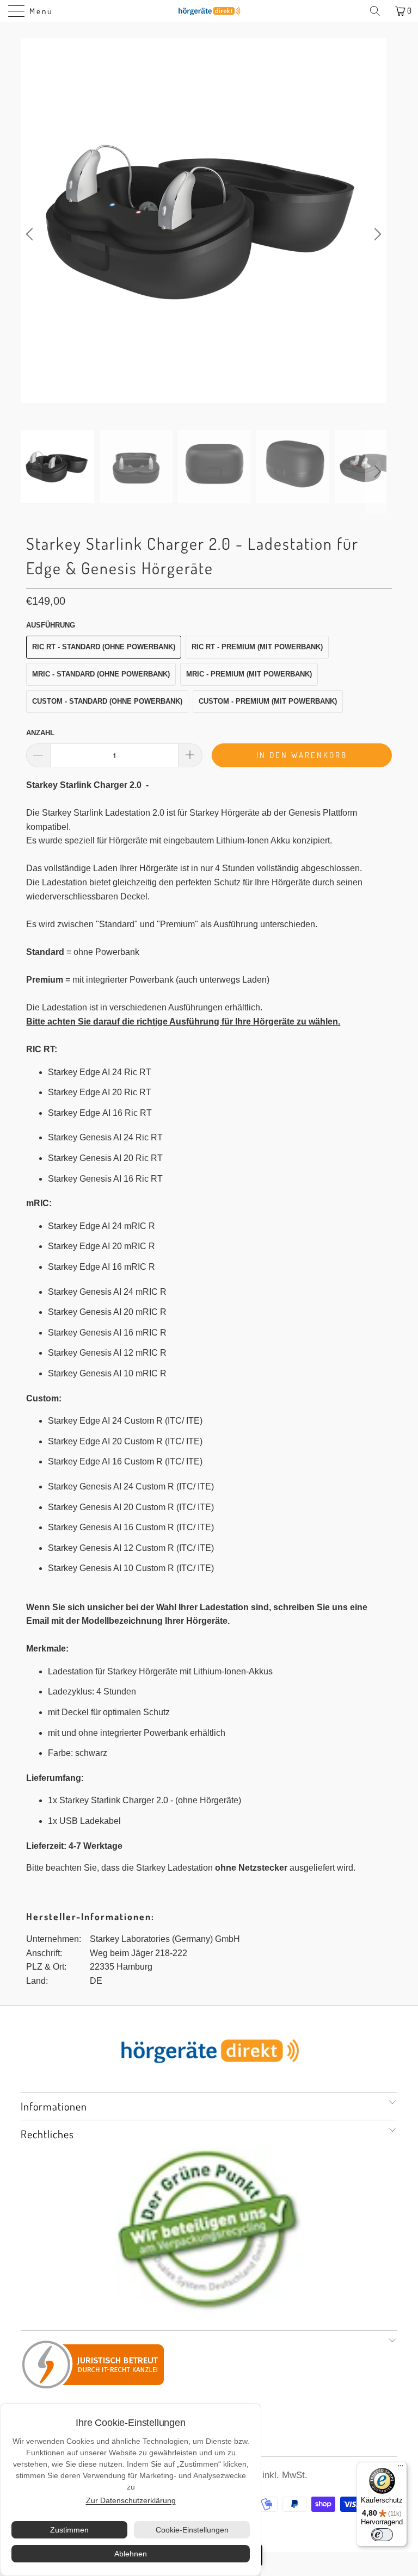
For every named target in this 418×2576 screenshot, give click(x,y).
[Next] (376, 234)
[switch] (382, 2535)
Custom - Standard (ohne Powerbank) (107, 701)
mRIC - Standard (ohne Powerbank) (101, 674)
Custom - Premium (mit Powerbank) (268, 701)
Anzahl (40, 733)
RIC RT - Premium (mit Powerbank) (257, 647)
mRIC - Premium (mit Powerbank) (249, 674)
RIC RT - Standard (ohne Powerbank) (104, 647)
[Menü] (401, 2468)
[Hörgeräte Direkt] (209, 11)
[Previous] (31, 234)
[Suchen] (379, 11)
